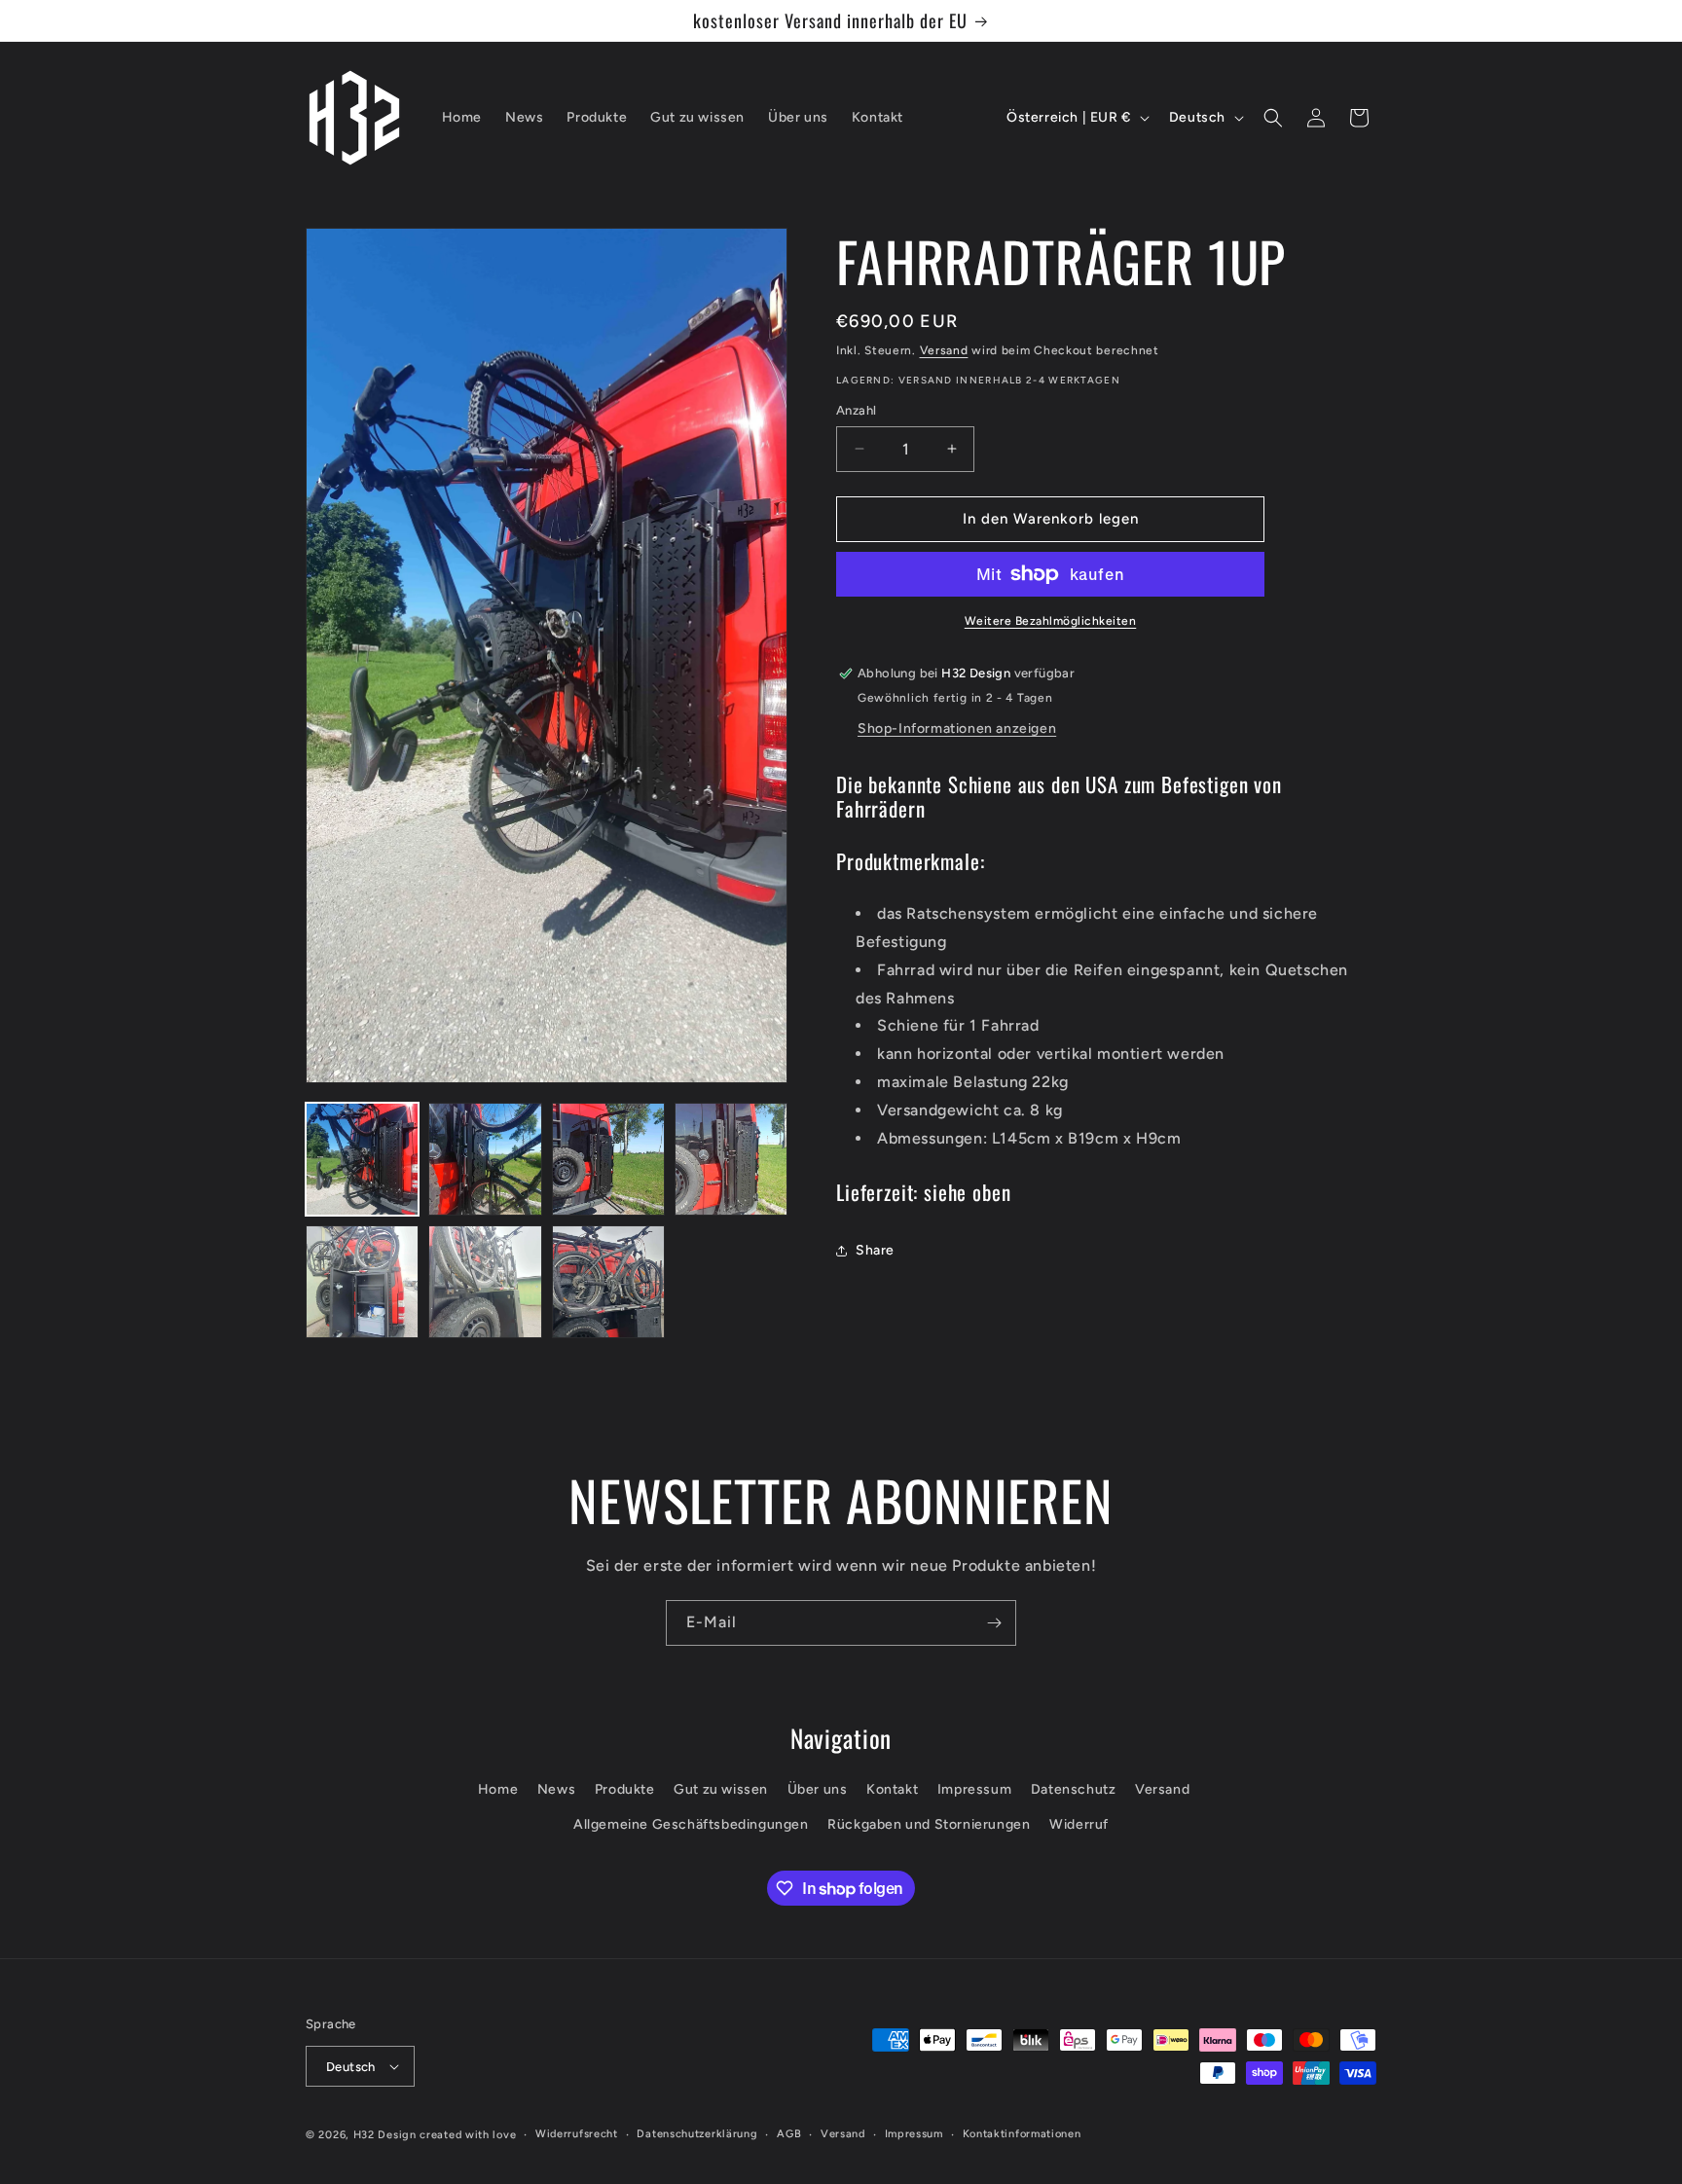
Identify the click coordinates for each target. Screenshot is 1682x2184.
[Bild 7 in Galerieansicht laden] (608, 1282)
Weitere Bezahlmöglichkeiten (1051, 621)
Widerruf (1079, 1824)
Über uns (818, 1789)
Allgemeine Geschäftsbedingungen (691, 1824)
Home (498, 1789)
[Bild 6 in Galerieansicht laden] (485, 1282)
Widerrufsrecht (577, 2134)
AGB (789, 2134)
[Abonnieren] (994, 1623)
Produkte (625, 1789)
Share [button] (875, 1250)
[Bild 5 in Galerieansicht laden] (362, 1282)
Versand (944, 350)
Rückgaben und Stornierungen (929, 1824)
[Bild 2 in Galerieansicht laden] (485, 1159)
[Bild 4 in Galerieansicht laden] (731, 1159)
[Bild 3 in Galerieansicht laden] (608, 1159)
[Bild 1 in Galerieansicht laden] (362, 1159)
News (556, 1789)
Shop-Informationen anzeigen (957, 728)
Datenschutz (1074, 1789)
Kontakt (892, 1789)
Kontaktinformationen (1022, 2134)
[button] (1273, 118)
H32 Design (385, 2135)
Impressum (974, 1789)
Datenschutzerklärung (697, 2134)
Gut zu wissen (721, 1789)
